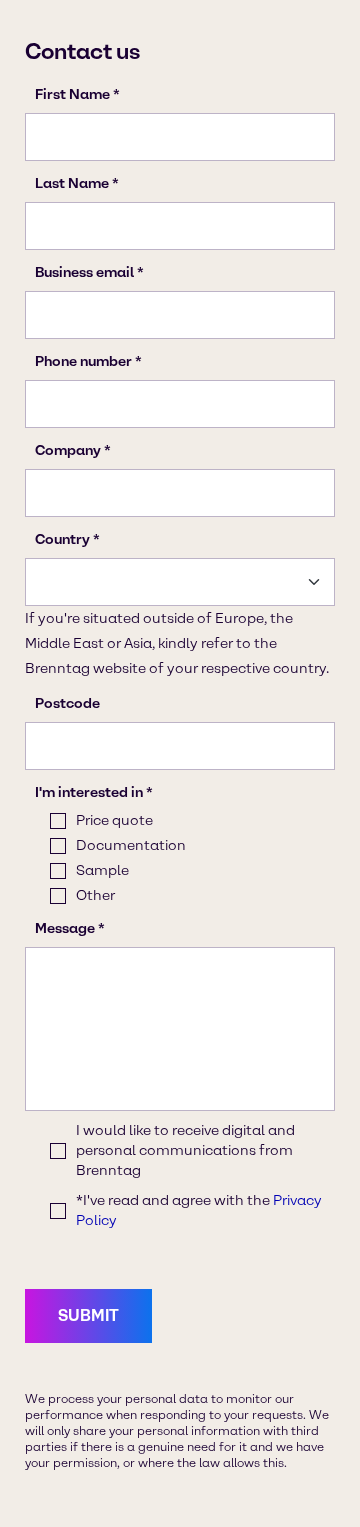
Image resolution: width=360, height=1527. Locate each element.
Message (65, 928)
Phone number (83, 361)
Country (62, 539)
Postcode (67, 703)
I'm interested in (89, 792)
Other (95, 895)
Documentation (131, 845)
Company (68, 450)
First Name (72, 94)
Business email (84, 272)
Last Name (72, 183)
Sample (102, 870)
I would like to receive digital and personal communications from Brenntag (185, 1150)
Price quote (114, 820)
